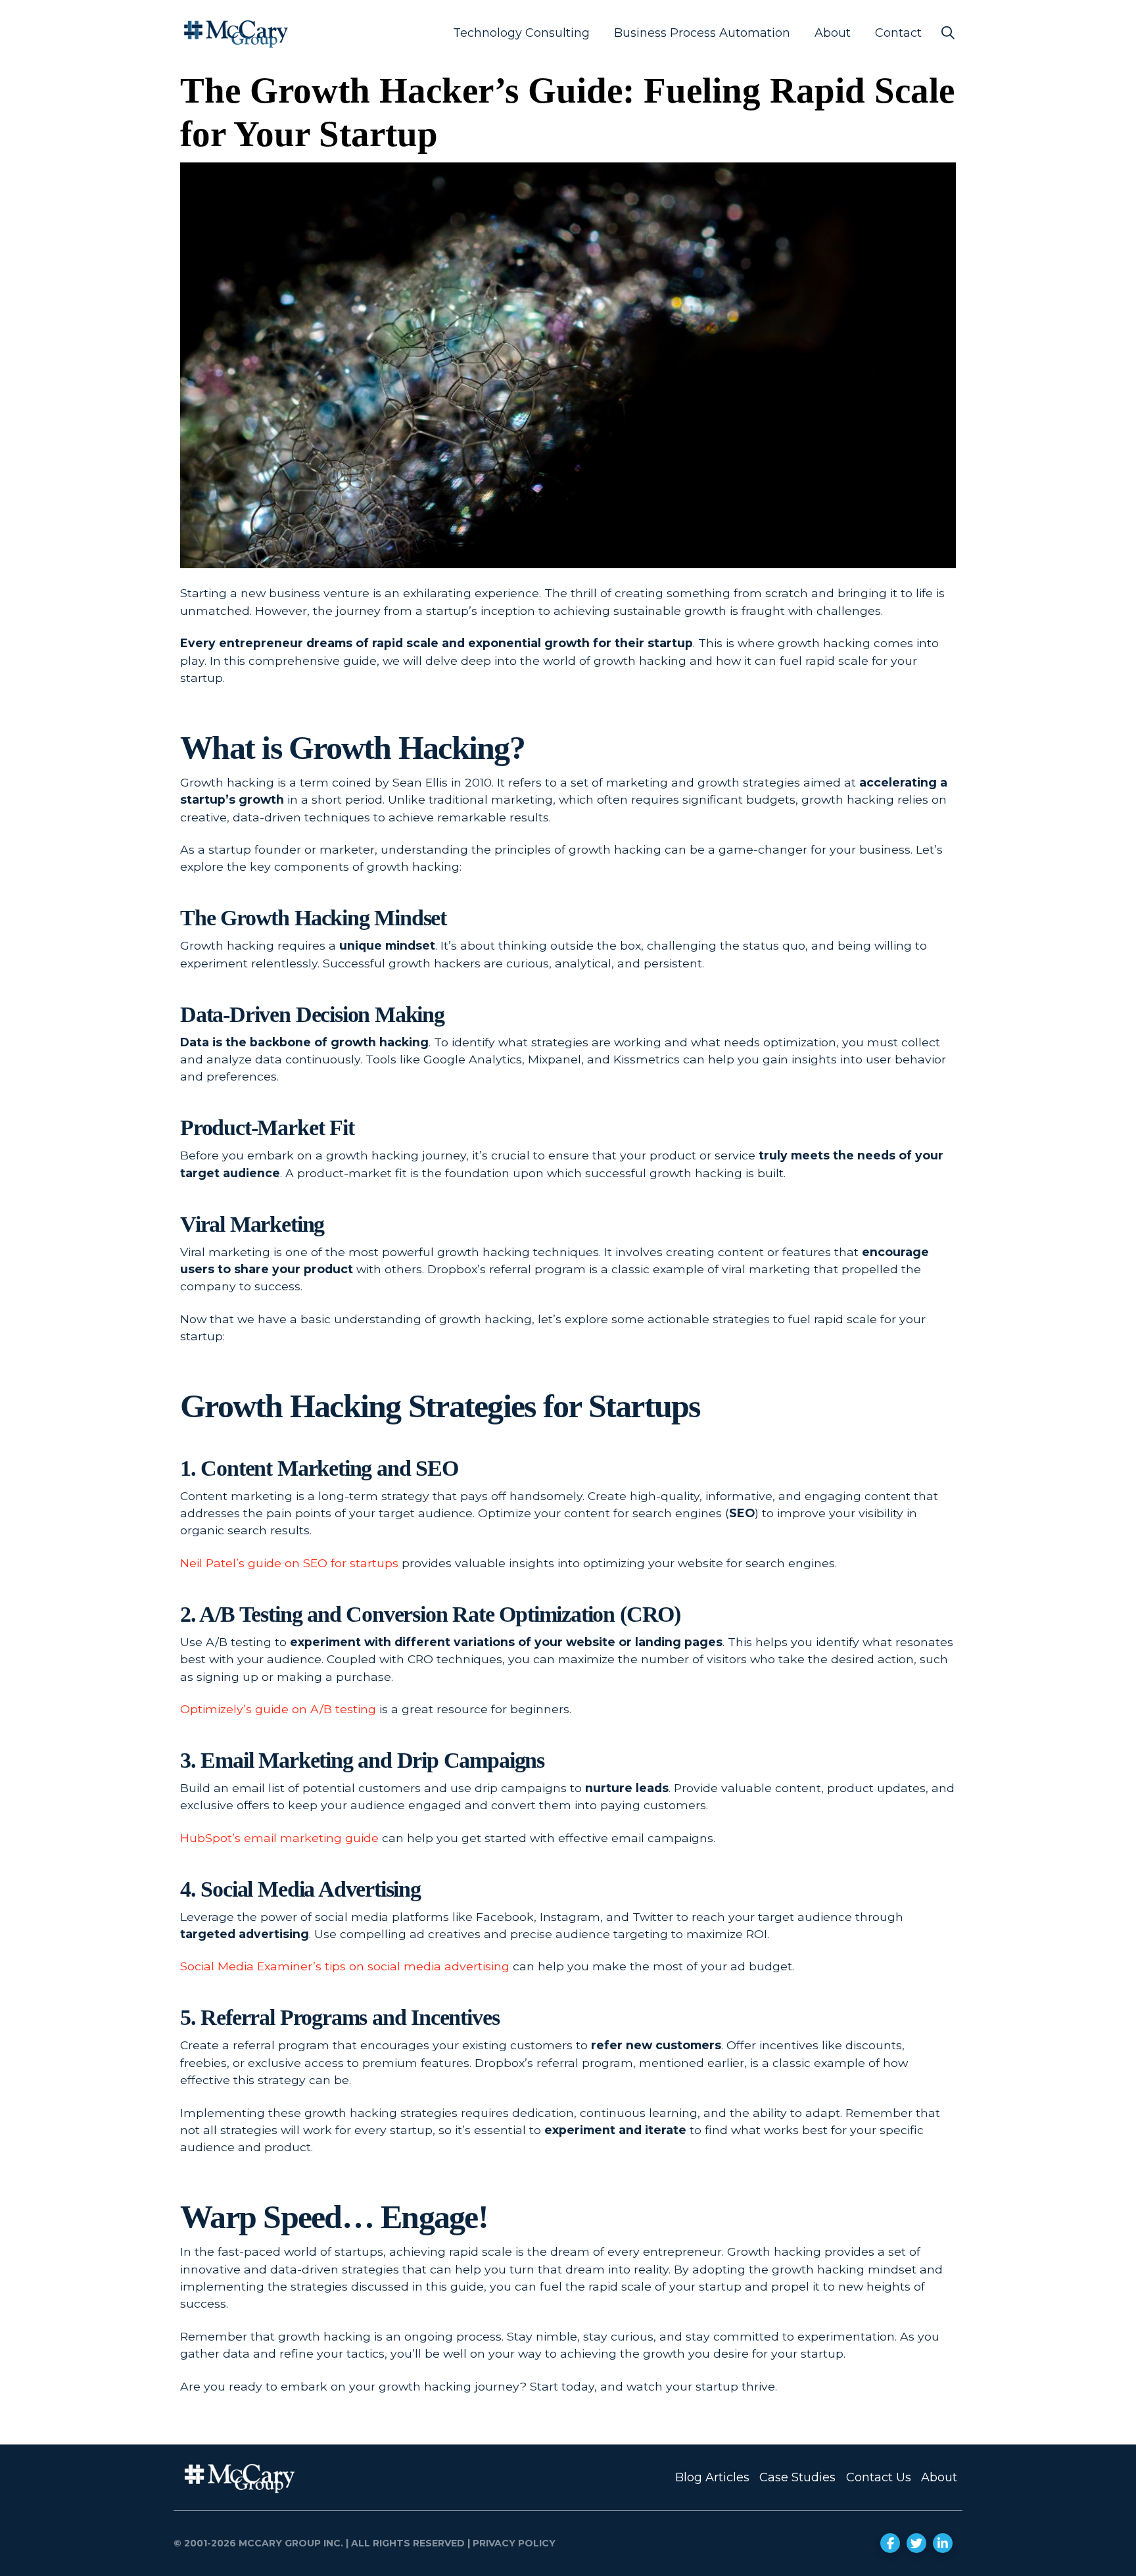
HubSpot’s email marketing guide (279, 1838)
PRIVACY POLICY (513, 2543)
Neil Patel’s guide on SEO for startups (289, 1563)
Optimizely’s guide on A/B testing (278, 1709)
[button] (948, 33)
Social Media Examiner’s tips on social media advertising (345, 1966)
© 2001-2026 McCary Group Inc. (258, 2543)
